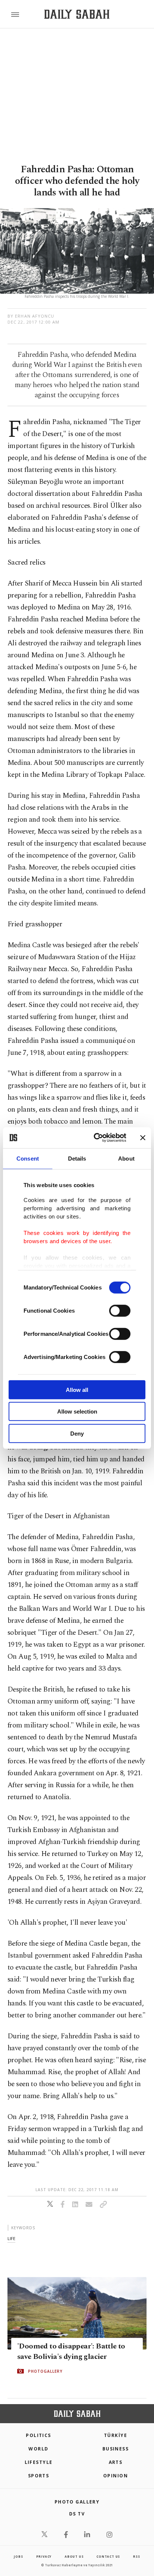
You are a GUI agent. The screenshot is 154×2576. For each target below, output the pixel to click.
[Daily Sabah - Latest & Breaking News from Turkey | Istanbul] (77, 14)
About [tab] (126, 1158)
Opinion (115, 2476)
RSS (136, 2556)
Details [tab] (77, 1158)
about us (74, 2556)
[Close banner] (143, 1138)
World (38, 2449)
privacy (44, 2556)
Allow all (77, 1389)
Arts (116, 2462)
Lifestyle (39, 2462)
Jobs (18, 2556)
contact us (108, 2556)
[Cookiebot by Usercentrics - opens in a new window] (95, 1138)
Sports (39, 2476)
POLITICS (38, 2435)
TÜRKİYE (115, 2435)
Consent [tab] (28, 1158)
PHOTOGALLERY (45, 2371)
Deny (77, 1433)
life (11, 2238)
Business (116, 2449)
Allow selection (77, 1411)
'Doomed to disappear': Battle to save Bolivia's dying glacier (71, 2351)
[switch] (120, 1310)
